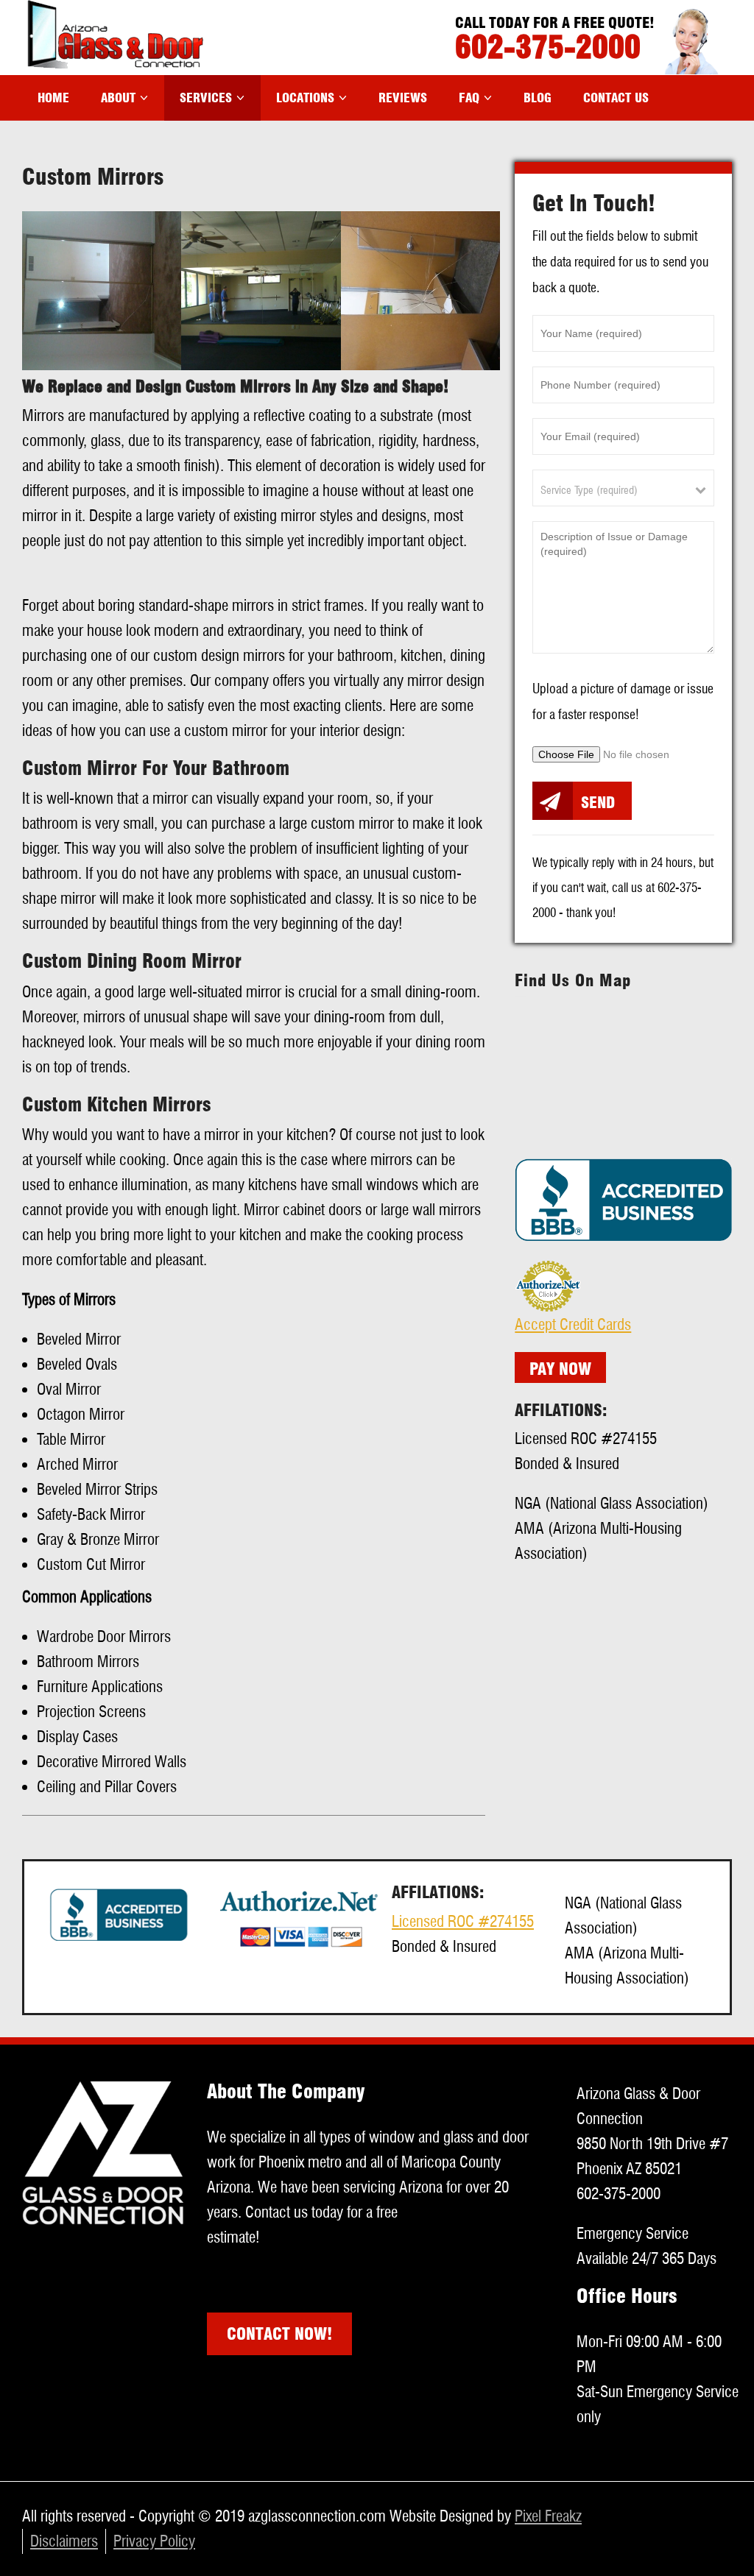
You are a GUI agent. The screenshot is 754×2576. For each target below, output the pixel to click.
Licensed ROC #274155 (463, 1921)
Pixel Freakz (548, 2516)
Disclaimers (64, 2541)
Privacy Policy (154, 2541)
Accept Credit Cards (573, 1324)
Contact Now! (279, 2334)
